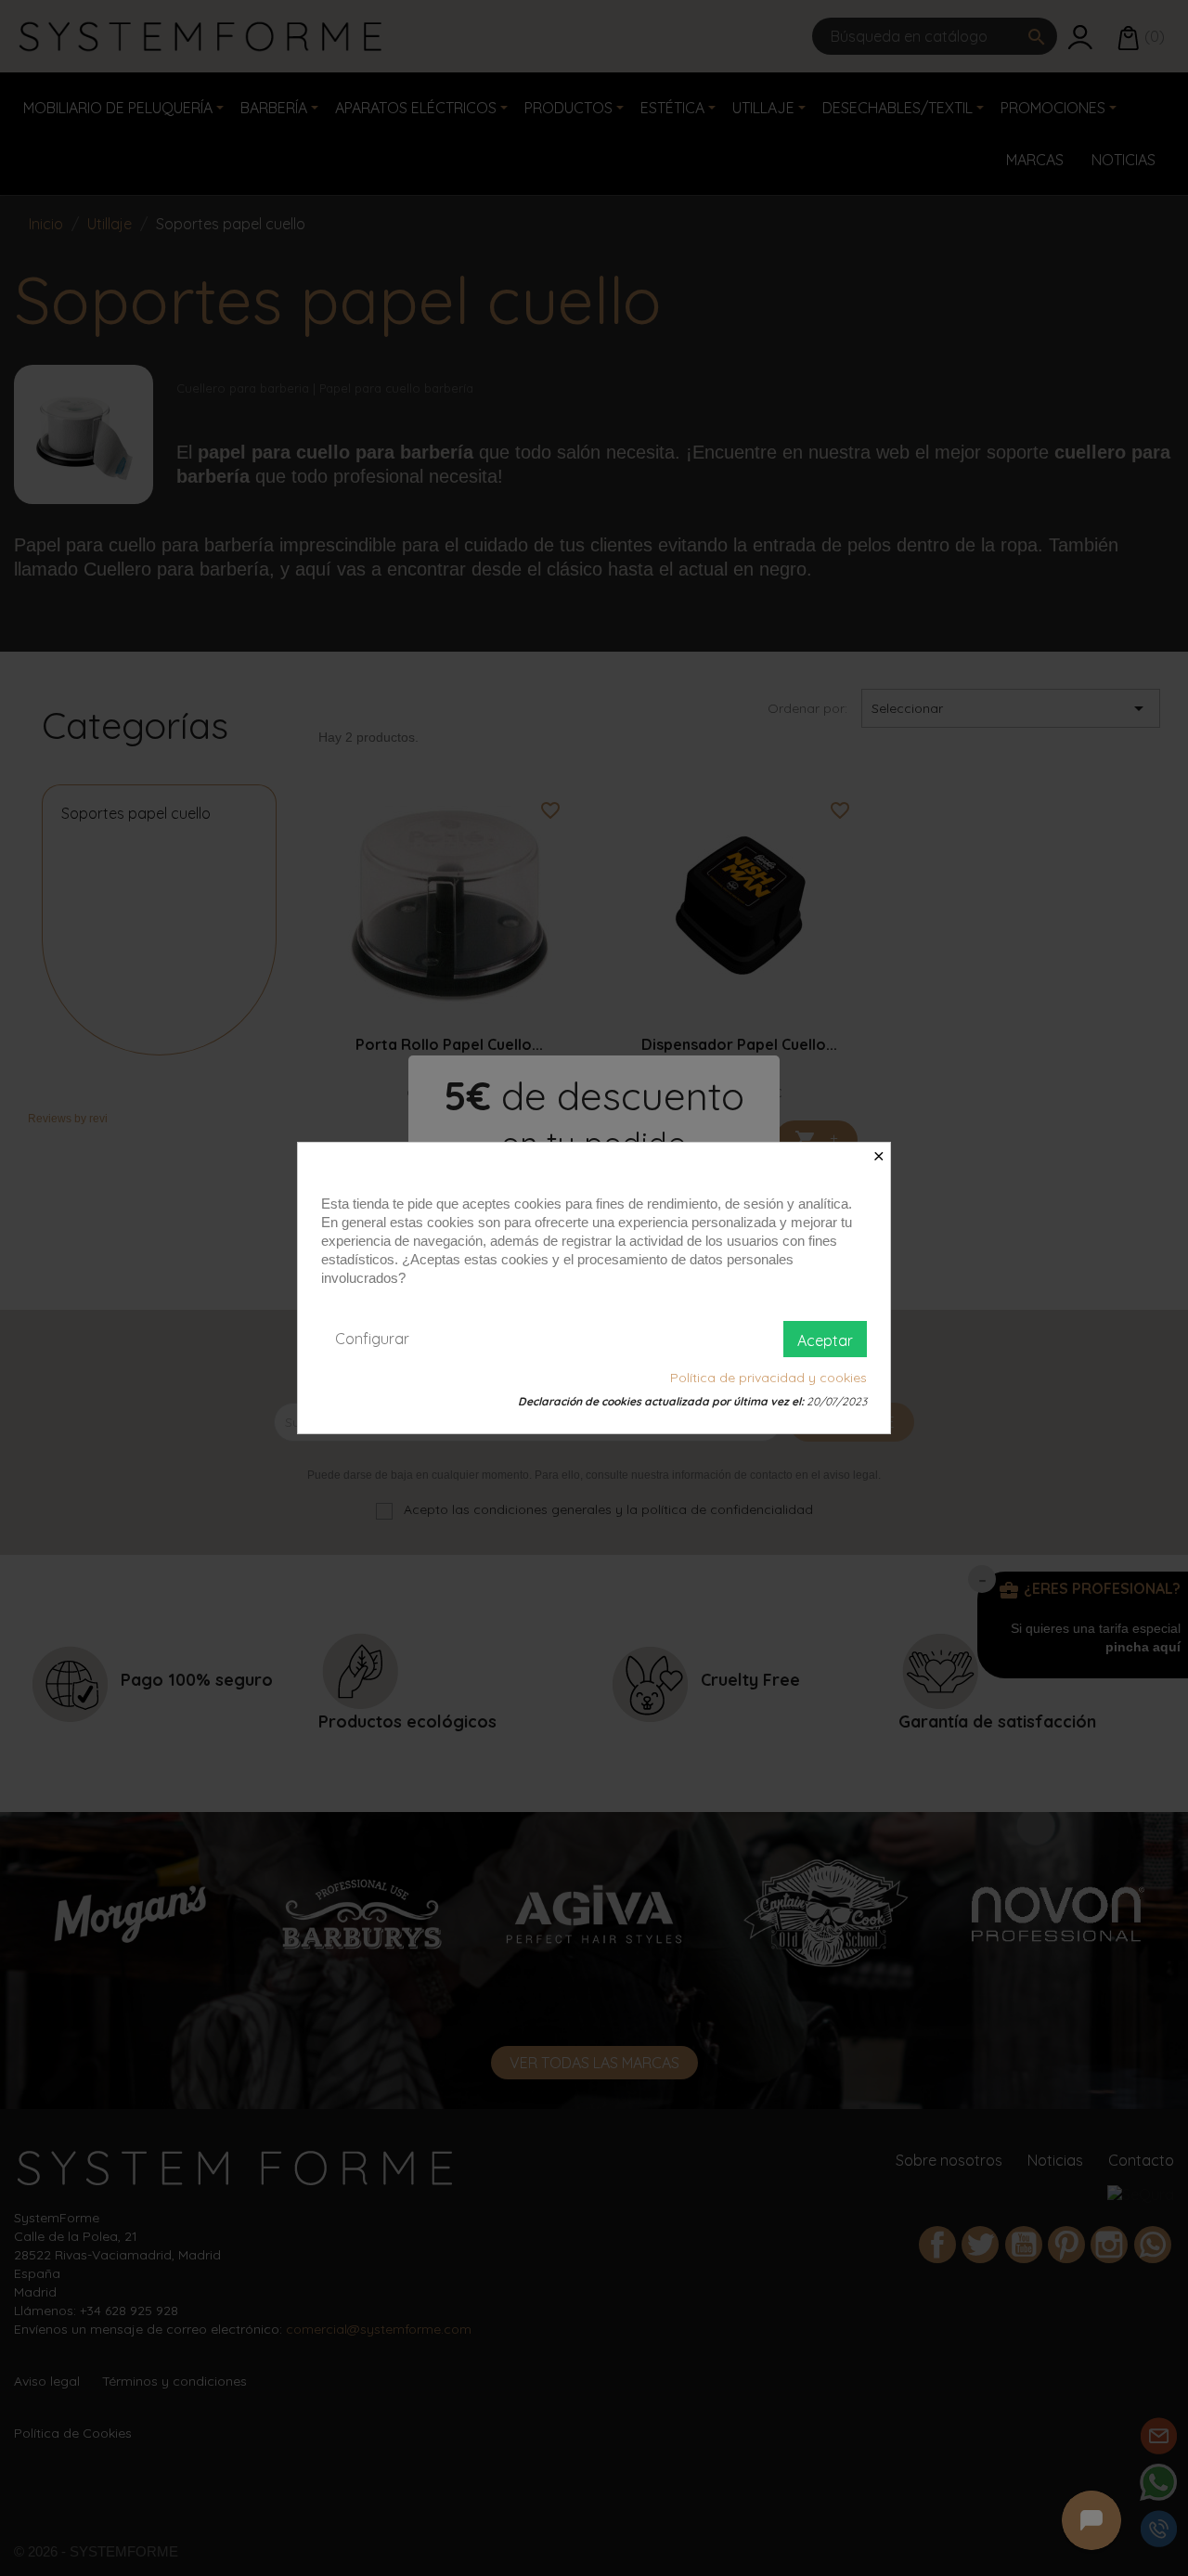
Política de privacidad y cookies (768, 1378)
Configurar (372, 1339)
